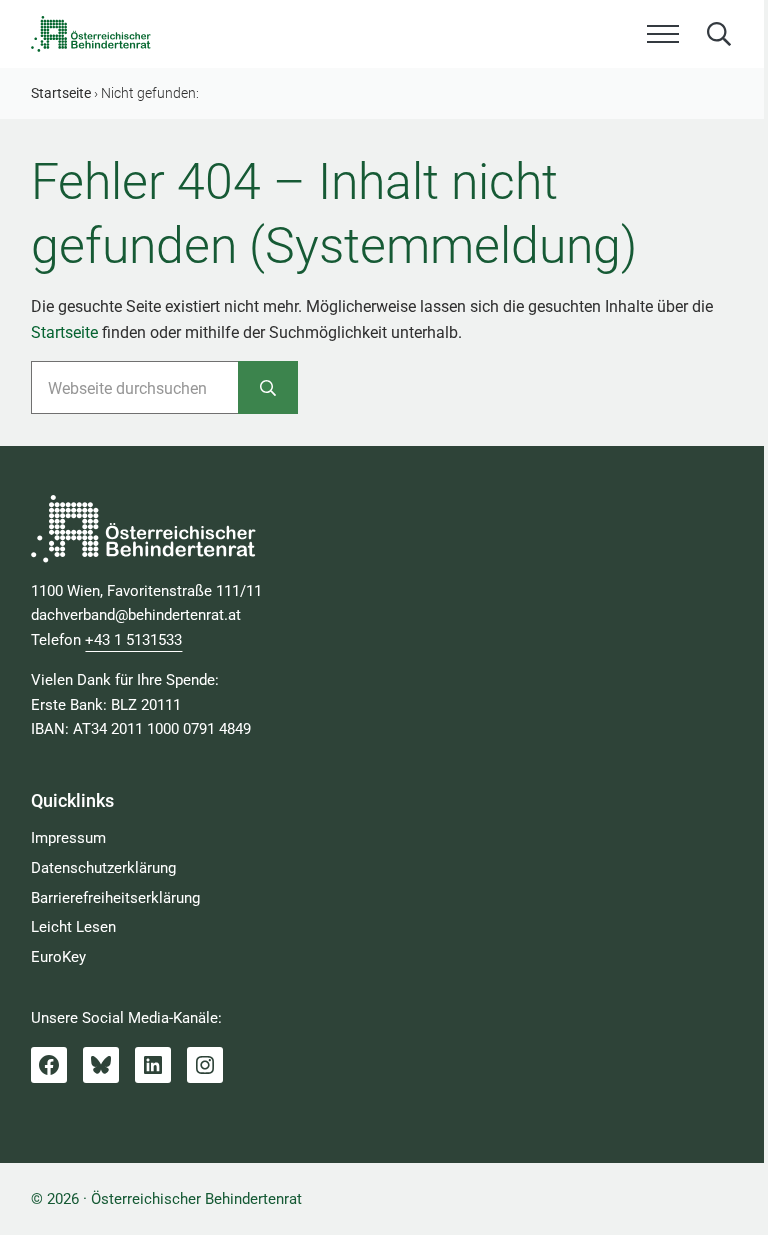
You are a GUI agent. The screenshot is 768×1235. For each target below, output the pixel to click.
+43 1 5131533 (133, 640)
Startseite (64, 332)
